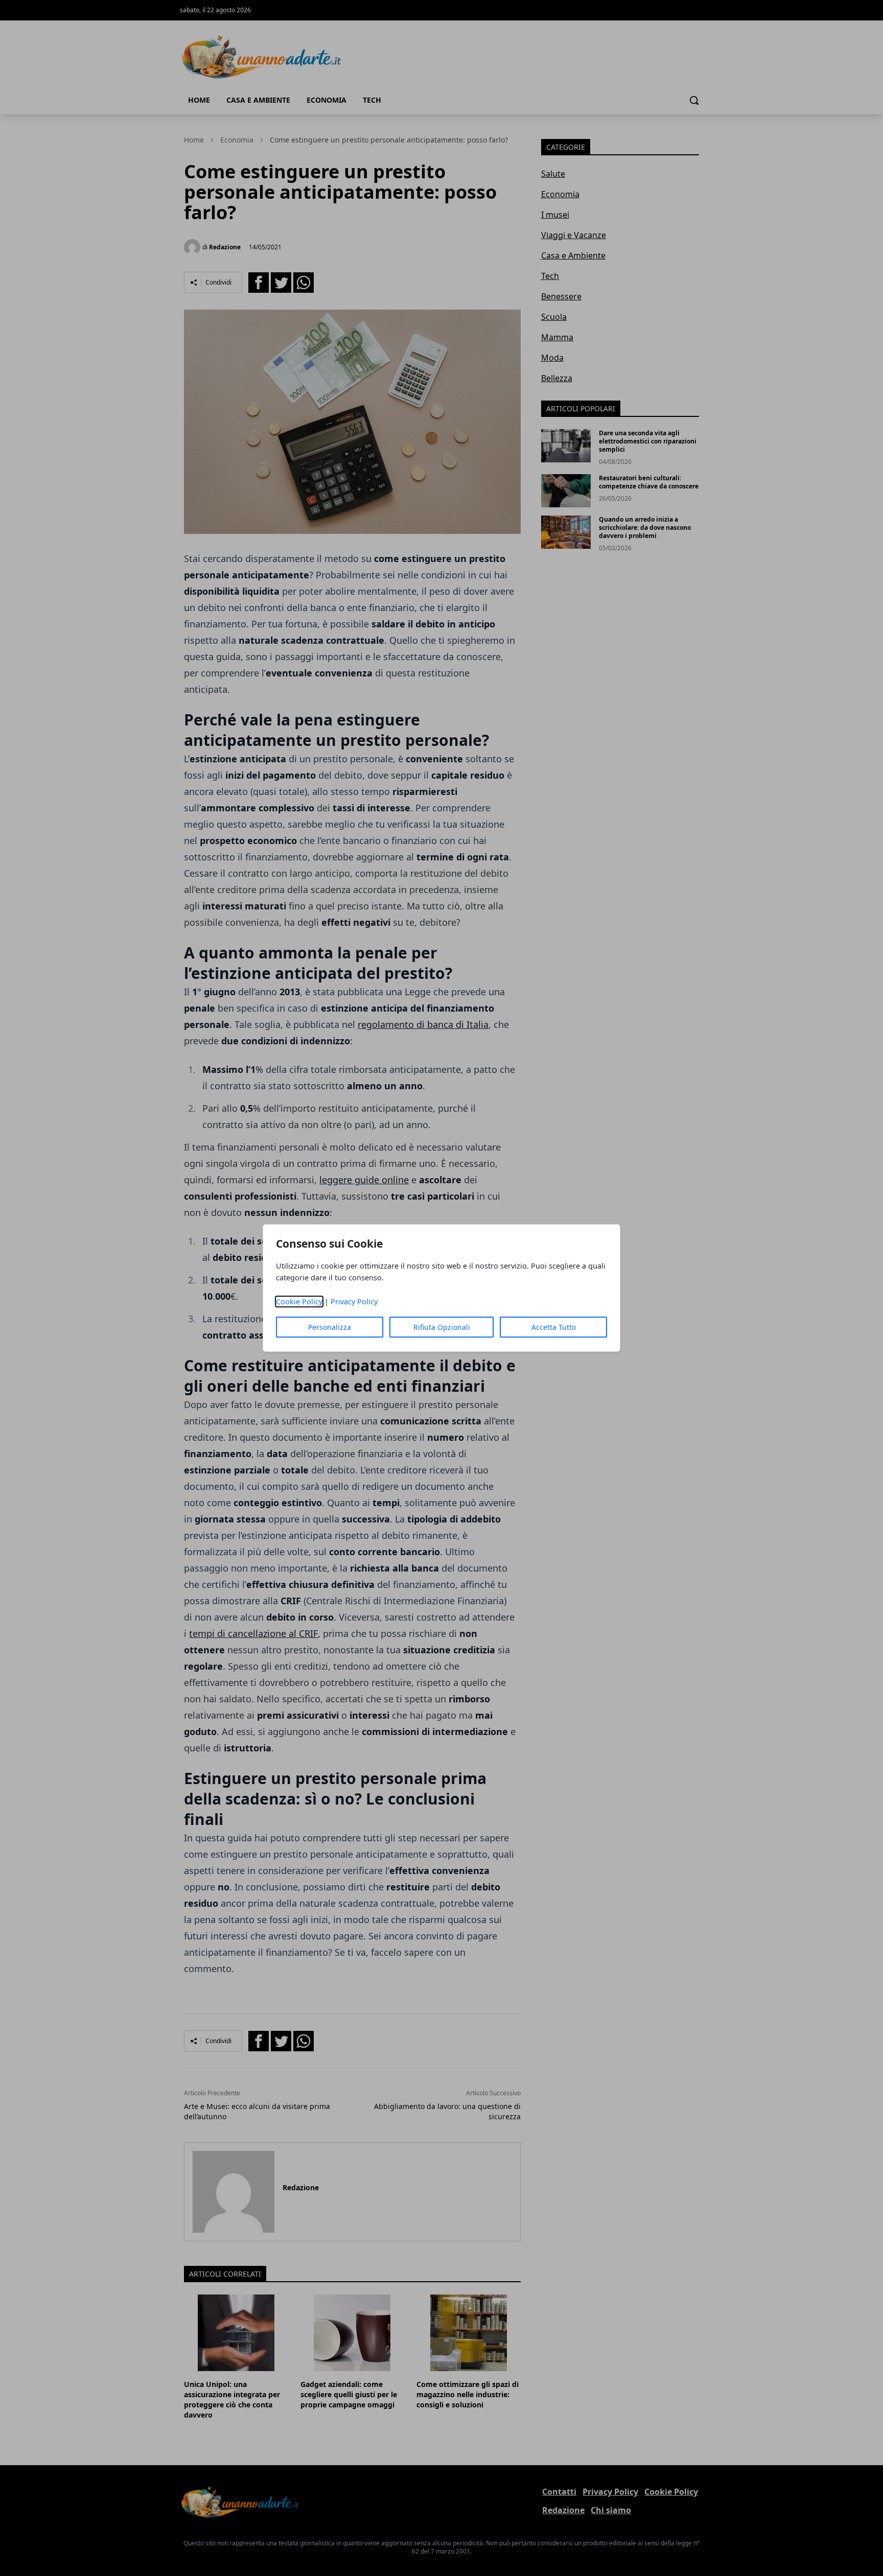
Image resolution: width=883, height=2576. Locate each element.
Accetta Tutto (554, 1327)
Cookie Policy (299, 1302)
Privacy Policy (354, 1302)
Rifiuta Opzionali (442, 1327)
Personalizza (330, 1327)
